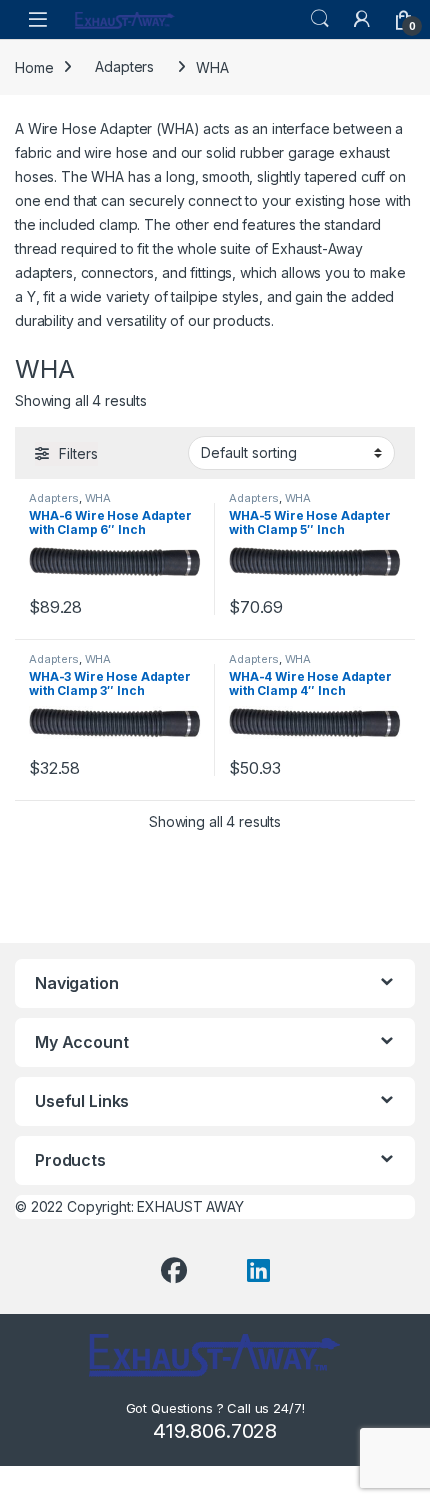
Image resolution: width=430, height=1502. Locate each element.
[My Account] (362, 19)
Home (34, 66)
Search (320, 19)
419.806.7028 (215, 1431)
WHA (98, 498)
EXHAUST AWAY (190, 1206)
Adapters (124, 66)
